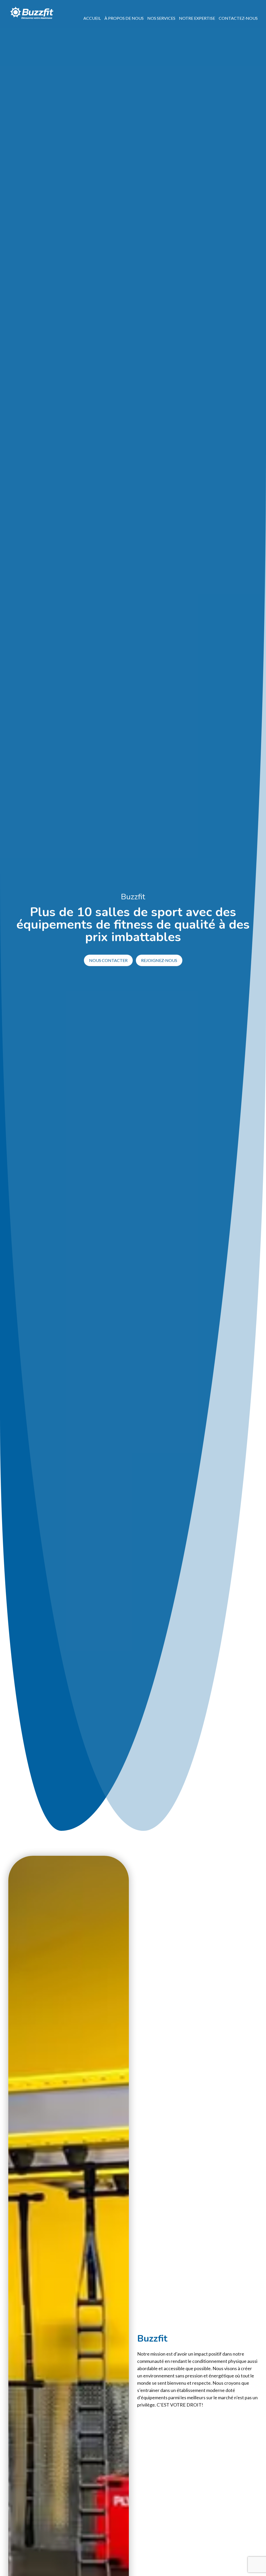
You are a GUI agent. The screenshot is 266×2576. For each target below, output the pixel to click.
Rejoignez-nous (159, 960)
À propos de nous (124, 18)
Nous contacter (108, 960)
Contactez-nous (238, 18)
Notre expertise (197, 18)
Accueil (92, 18)
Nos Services (161, 18)
